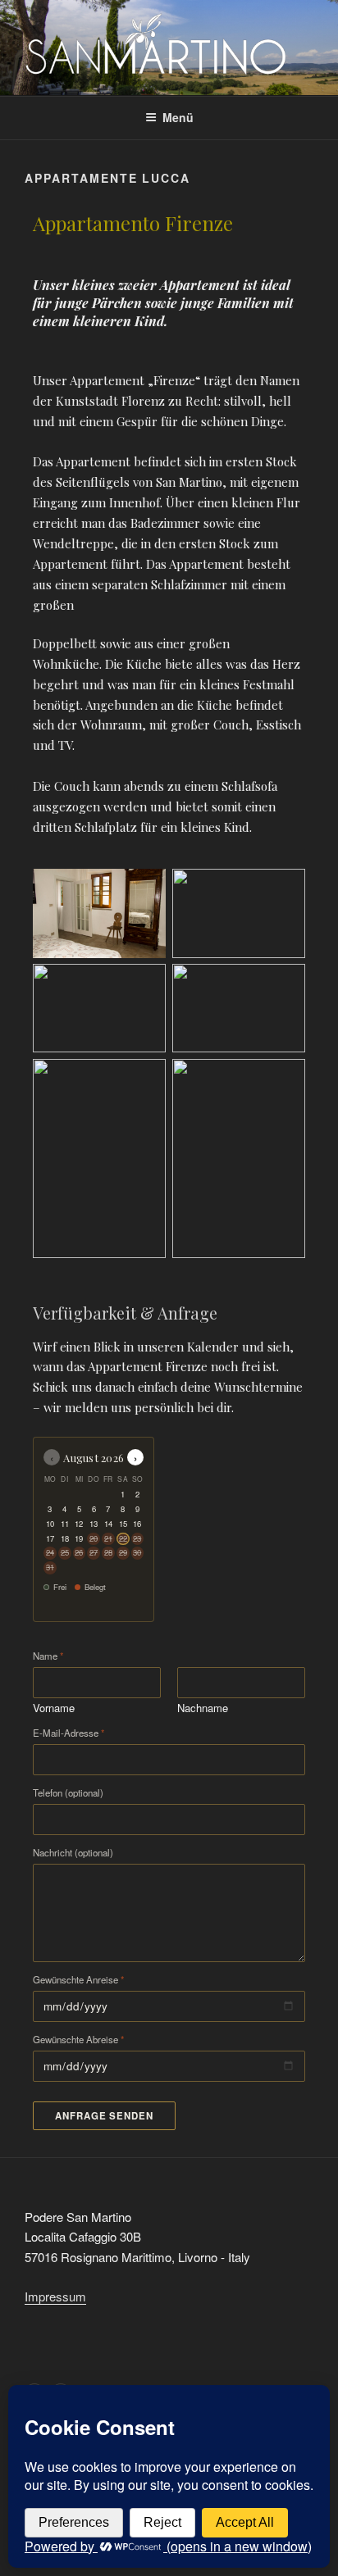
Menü (178, 117)
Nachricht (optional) (73, 1853)
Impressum (55, 2296)
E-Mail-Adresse (69, 1733)
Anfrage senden (104, 2116)
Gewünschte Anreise (78, 1980)
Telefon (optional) (68, 1793)
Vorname (54, 1708)
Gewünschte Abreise (78, 2040)
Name (48, 1656)
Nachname (203, 1708)
